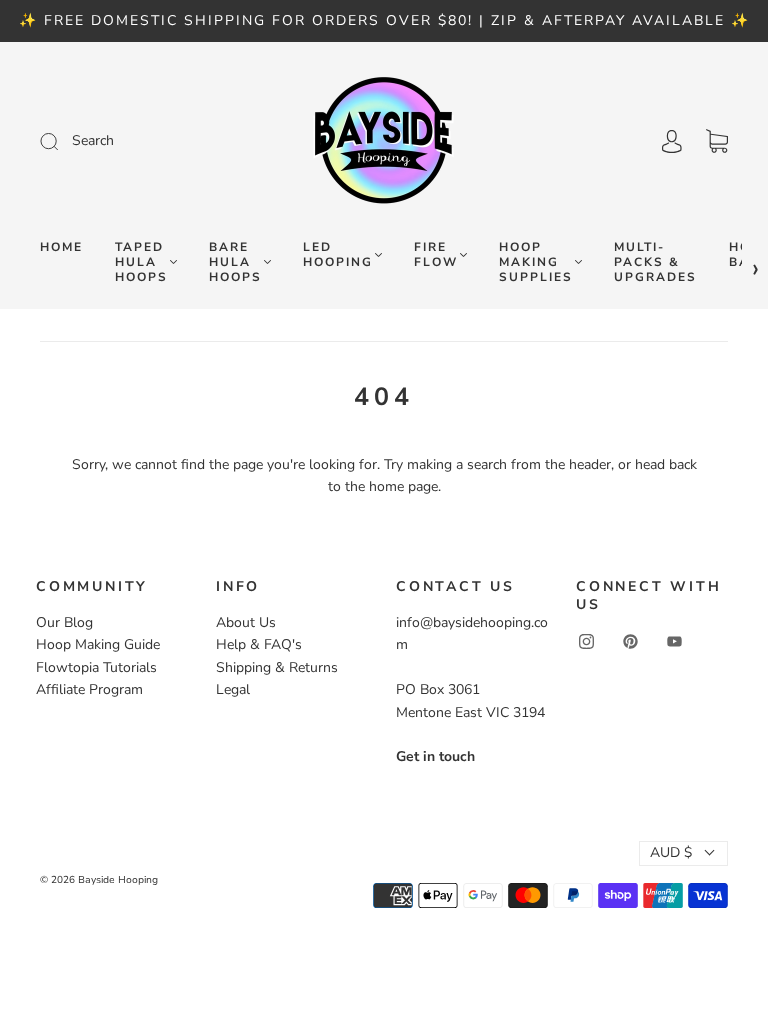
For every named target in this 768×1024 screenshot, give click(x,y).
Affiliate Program (89, 689)
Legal (233, 689)
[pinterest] (630, 641)
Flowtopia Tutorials (96, 667)
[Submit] (143, 141)
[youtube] (674, 641)
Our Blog (64, 622)
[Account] (672, 141)
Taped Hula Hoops (141, 262)
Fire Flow (436, 255)
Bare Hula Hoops (235, 262)
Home (61, 247)
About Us (246, 622)
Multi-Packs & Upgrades (655, 262)
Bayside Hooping (118, 880)
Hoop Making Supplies (536, 262)
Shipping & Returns (277, 667)
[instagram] (586, 641)
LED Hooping (338, 255)
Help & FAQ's (259, 644)
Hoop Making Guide (98, 644)
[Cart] (717, 141)
